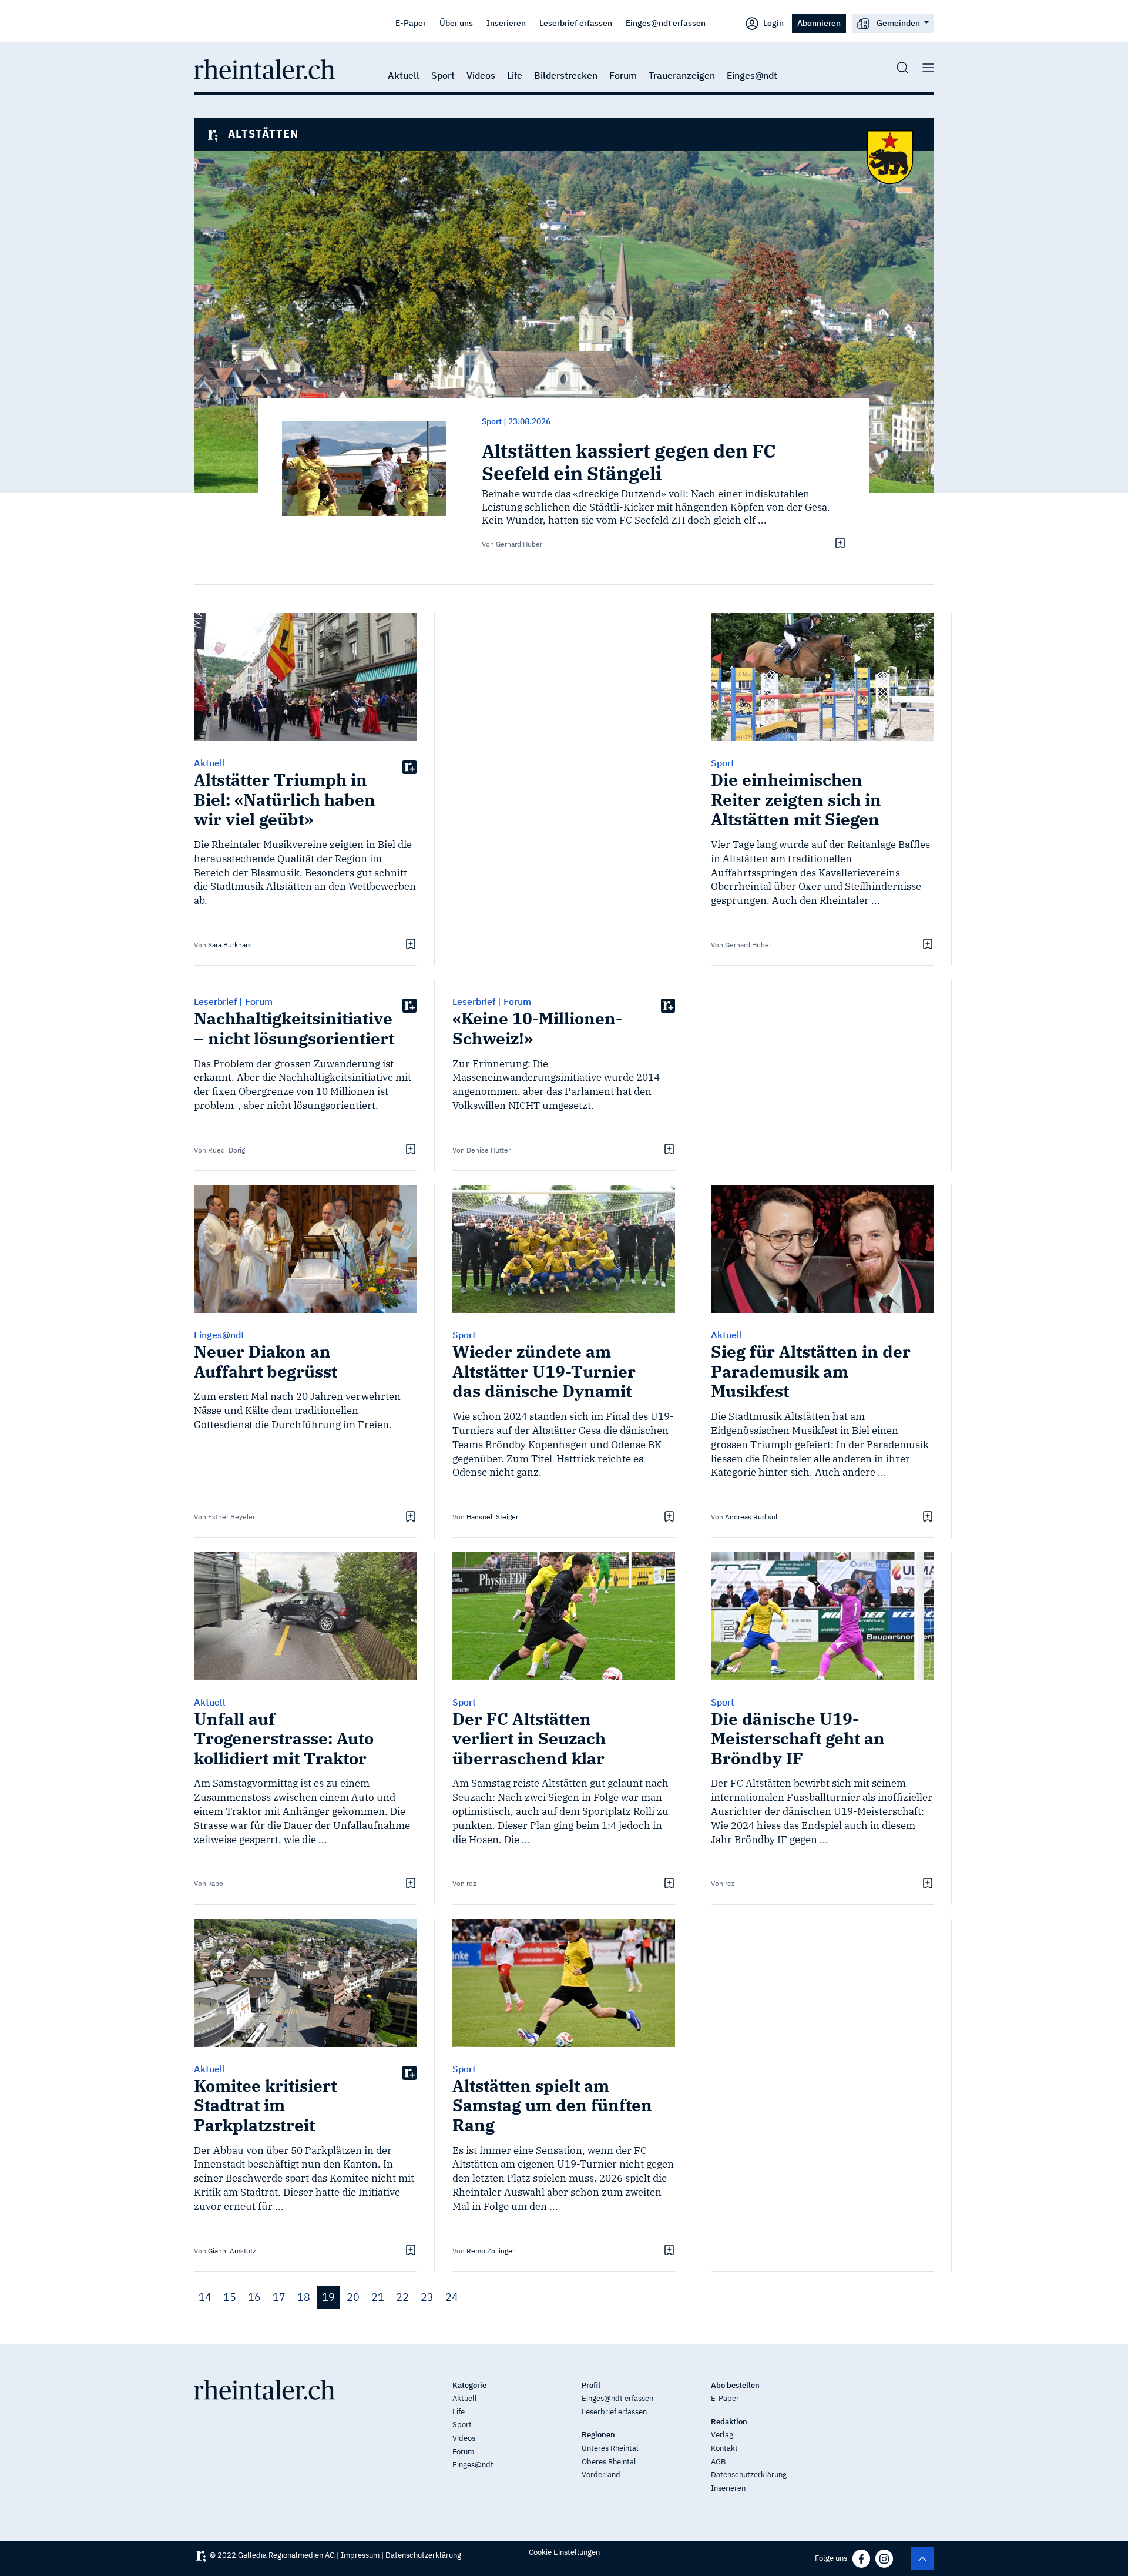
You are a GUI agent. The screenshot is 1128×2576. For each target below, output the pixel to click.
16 (254, 2297)
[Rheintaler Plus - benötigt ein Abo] (409, 766)
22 (402, 2297)
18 (304, 2297)
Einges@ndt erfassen (666, 23)
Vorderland (601, 2475)
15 (230, 2297)
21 (378, 2297)
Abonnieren (819, 23)
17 (279, 2297)
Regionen (598, 2435)
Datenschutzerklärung (749, 2475)
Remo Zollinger (491, 2251)
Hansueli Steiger (492, 1517)
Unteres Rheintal (610, 2448)
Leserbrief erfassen (576, 23)
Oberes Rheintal (609, 2462)
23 (427, 2297)
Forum (623, 75)
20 (353, 2297)
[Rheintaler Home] (264, 68)
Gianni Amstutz (232, 2251)
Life (515, 75)
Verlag (722, 2435)
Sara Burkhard (230, 945)
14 (205, 2297)
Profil (591, 2385)
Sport (443, 75)
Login (773, 23)
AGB (718, 2462)
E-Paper (411, 23)
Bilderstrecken (566, 75)
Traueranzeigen (682, 75)
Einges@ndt (752, 75)
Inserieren (506, 23)
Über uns (456, 23)
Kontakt (724, 2448)
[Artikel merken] (839, 543)
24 (452, 2297)
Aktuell (404, 75)
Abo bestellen (735, 2385)
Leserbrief (215, 1001)
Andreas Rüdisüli (752, 1517)
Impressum (360, 2555)
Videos (481, 75)
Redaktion (729, 2422)
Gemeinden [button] (898, 23)
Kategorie (469, 2385)
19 (328, 2297)
